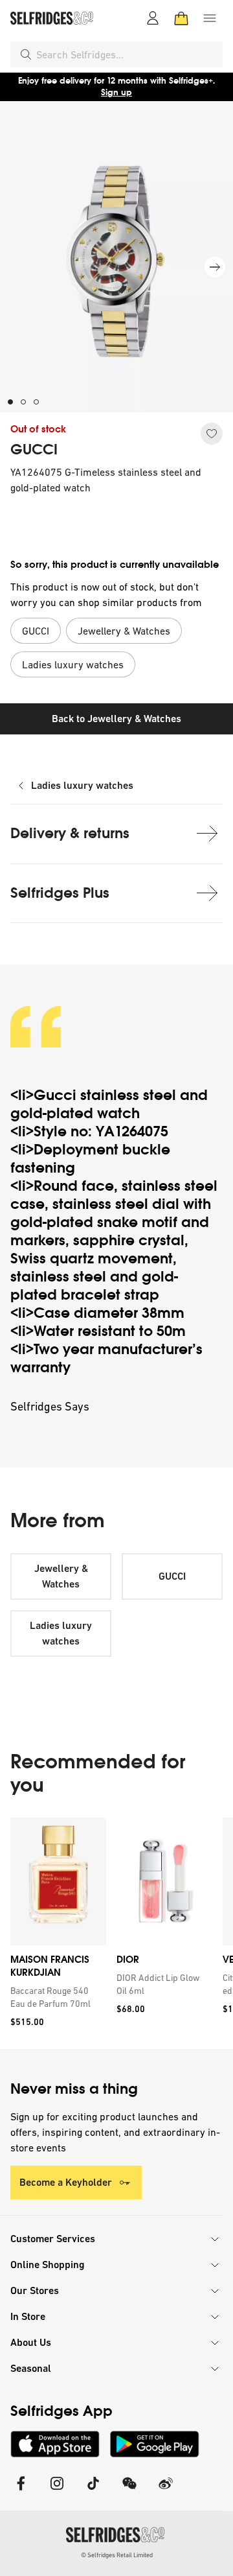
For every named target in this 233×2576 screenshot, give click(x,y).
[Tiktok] (93, 2491)
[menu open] (210, 18)
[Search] (26, 54)
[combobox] (127, 54)
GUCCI (34, 450)
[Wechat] (129, 2491)
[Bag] (181, 18)
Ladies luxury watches (82, 785)
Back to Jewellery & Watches (116, 719)
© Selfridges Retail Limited (117, 2555)
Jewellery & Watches (61, 1576)
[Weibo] (166, 2491)
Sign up (116, 92)
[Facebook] (21, 2491)
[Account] (153, 18)
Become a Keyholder (66, 2182)
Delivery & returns (70, 833)
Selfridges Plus (60, 893)
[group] (116, 1933)
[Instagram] (57, 2491)
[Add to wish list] (212, 434)
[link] (56, 1997)
